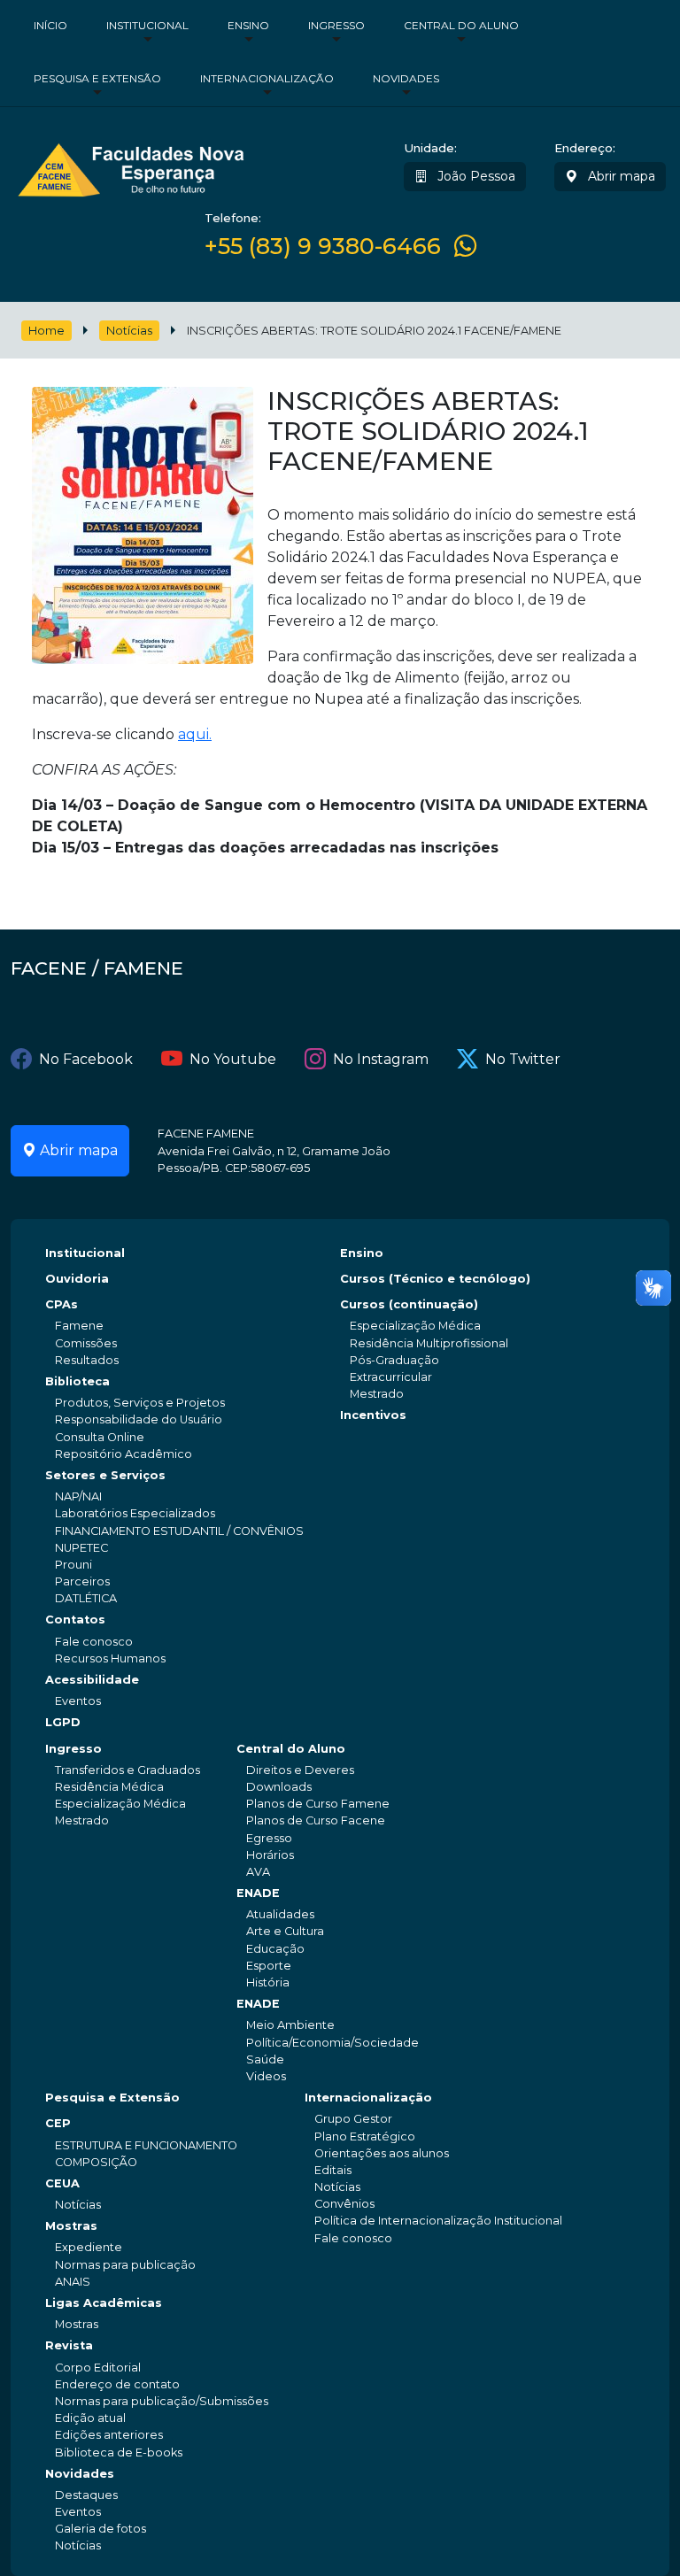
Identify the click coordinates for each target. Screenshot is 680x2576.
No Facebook (86, 1059)
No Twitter (523, 1059)
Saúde (265, 2059)
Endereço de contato (117, 2384)
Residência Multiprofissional (429, 1343)
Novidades (406, 78)
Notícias (129, 331)
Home (46, 331)
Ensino (248, 25)
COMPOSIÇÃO (96, 2162)
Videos (266, 2076)
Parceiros (82, 1581)
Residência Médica (109, 1787)
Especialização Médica (415, 1326)
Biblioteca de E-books (119, 2453)
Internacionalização (267, 78)
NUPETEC (81, 1548)
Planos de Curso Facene (316, 1820)
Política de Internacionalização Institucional (438, 2221)
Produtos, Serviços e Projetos (140, 1403)
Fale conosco (94, 1642)
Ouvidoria (77, 1279)
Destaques (86, 2495)
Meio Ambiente (290, 2025)
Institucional (147, 25)
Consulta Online (100, 1437)
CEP (58, 2123)
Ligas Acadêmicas (104, 2303)
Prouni (73, 1565)
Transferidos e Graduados (127, 1770)
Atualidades (280, 1914)
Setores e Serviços (105, 1475)
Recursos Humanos (110, 1658)
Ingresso (336, 25)
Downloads (279, 1787)
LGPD (63, 1722)
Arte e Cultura (285, 1931)
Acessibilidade (92, 1680)
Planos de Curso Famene (318, 1804)
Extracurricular (391, 1377)
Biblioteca (77, 1381)
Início (50, 25)
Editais (333, 2170)
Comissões (86, 1343)
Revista (69, 2345)
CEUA (62, 2183)
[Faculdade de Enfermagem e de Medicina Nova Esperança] (131, 167)
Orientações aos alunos (382, 2153)
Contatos (75, 1620)
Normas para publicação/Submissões (162, 2401)
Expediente (89, 2247)
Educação (275, 1949)
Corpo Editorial (98, 2368)
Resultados (87, 1360)
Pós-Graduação (394, 1360)
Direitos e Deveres (300, 1770)
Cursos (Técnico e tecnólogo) (435, 1279)
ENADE (258, 1893)
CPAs (62, 1304)
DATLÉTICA (86, 1598)
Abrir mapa (620, 176)
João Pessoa (475, 176)
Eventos (78, 1701)
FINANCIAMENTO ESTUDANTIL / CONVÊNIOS (179, 1531)
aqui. (195, 734)
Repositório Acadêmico (124, 1454)
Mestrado (377, 1394)
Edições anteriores (109, 2435)
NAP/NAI (78, 1496)
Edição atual (90, 2418)
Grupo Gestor (353, 2119)
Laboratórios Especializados (135, 1513)
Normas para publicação (125, 2265)
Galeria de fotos (100, 2529)
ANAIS (73, 2282)
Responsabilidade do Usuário (139, 1419)
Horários (270, 1855)
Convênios (344, 2204)
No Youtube (233, 1059)
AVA (258, 1872)
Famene (79, 1326)
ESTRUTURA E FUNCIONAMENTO (146, 2145)
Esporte (269, 1966)
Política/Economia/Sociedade (332, 2043)
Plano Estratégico (365, 2136)
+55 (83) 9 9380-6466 (323, 246)
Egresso (269, 1838)
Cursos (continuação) (409, 1304)
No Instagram (381, 1059)
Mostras (71, 2226)
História (268, 1982)
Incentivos (373, 1415)
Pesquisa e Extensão (97, 78)
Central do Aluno (461, 25)
